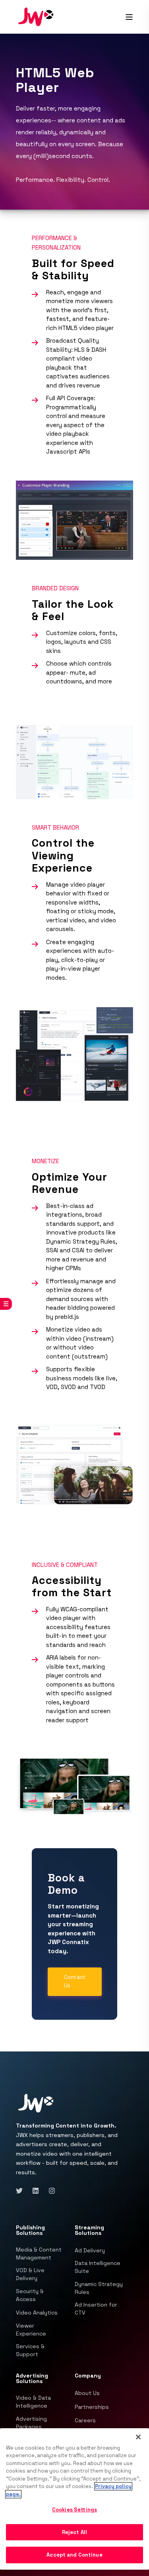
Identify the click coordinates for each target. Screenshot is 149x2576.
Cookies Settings (74, 2510)
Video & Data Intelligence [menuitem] (33, 2402)
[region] (74, 2499)
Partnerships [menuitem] (92, 2407)
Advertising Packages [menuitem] (31, 2423)
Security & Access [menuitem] (30, 2295)
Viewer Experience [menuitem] (31, 2330)
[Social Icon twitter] (22, 2191)
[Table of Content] (6, 1304)
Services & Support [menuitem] (30, 2350)
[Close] (138, 2437)
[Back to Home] (36, 16)
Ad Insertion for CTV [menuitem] (96, 2309)
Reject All (74, 2532)
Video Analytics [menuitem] (37, 2313)
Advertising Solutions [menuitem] (32, 2379)
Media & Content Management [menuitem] (39, 2254)
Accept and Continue (74, 2555)
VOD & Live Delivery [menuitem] (30, 2274)
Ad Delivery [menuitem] (90, 2250)
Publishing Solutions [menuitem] (30, 2231)
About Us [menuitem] (87, 2393)
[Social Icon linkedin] (36, 2191)
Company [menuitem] (88, 2376)
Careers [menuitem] (85, 2420)
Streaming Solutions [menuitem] (89, 2231)
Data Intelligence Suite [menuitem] (98, 2267)
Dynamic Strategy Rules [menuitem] (99, 2288)
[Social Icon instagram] (49, 2191)
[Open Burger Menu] (129, 17)
